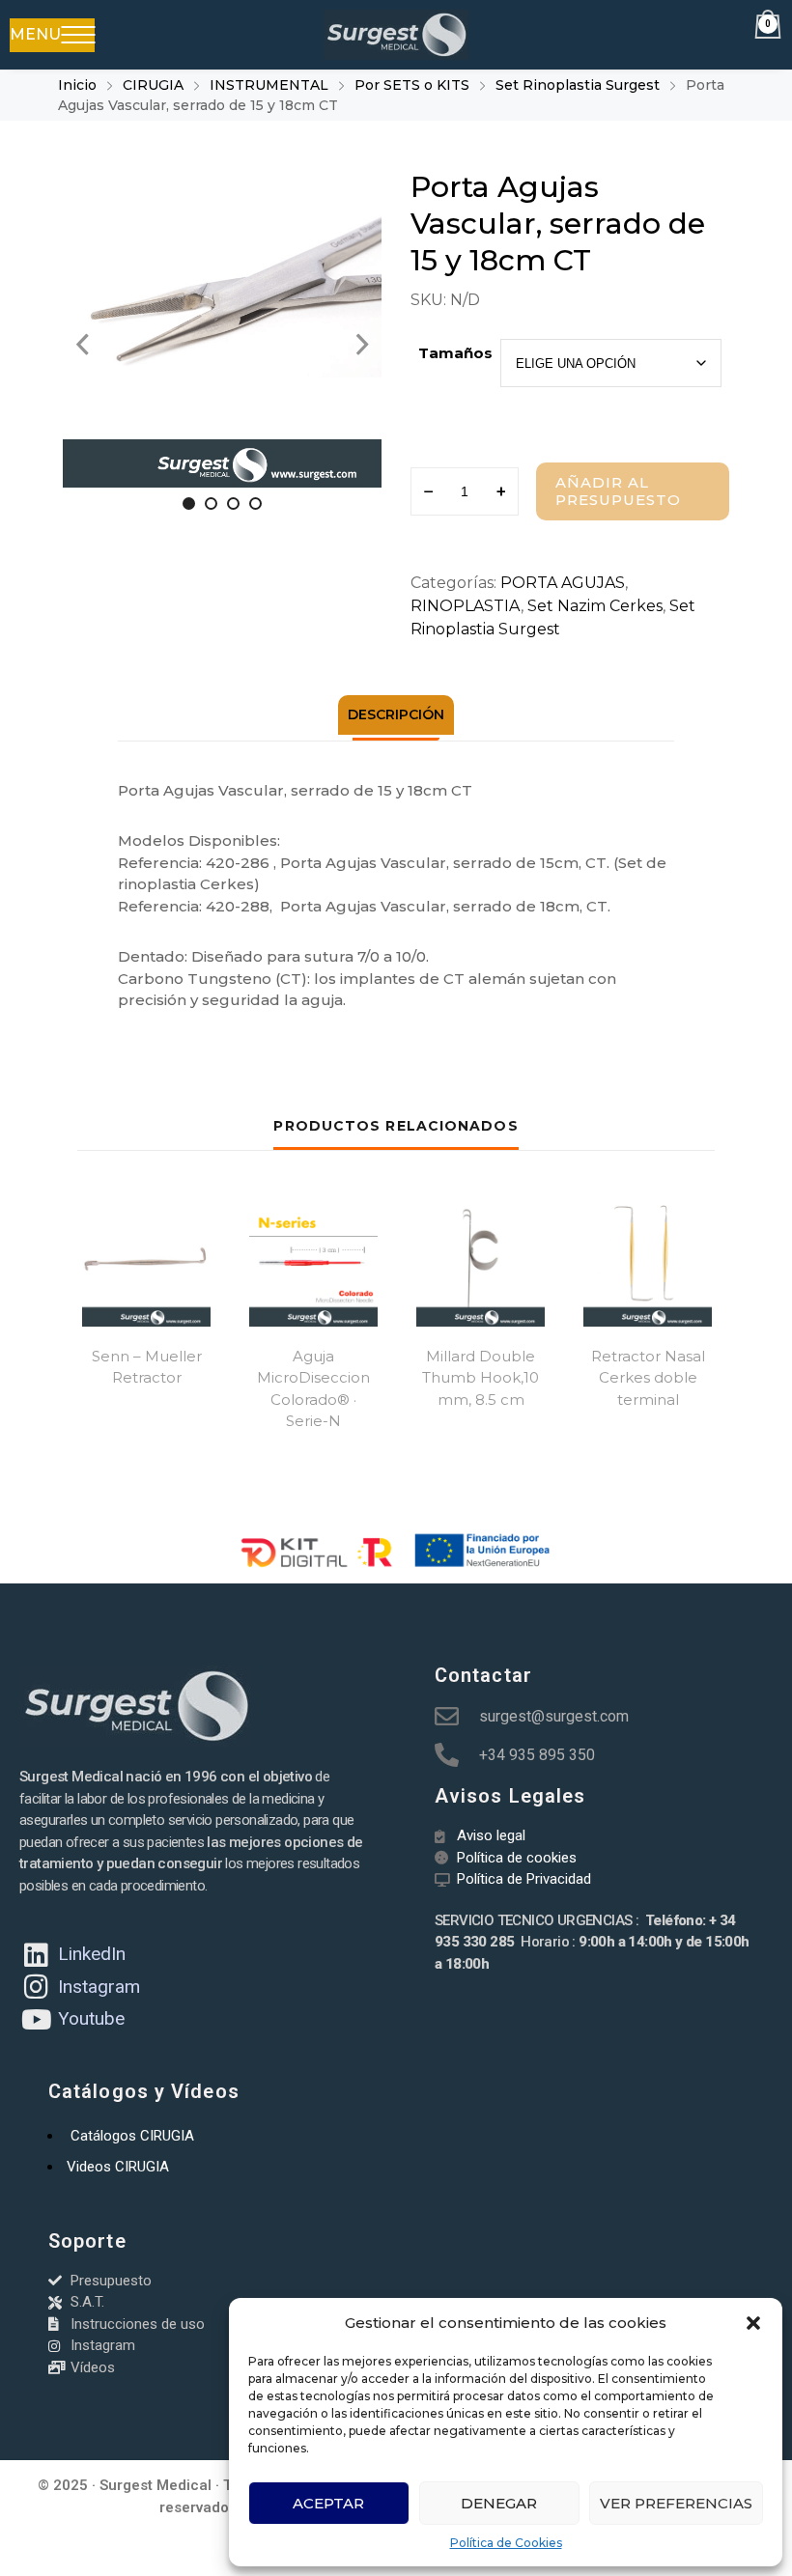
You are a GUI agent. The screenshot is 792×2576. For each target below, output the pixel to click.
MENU (35, 34)
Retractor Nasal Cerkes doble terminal (648, 1378)
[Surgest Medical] (396, 35)
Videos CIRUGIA (118, 2167)
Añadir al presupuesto (618, 491)
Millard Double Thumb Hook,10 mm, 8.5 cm (481, 1378)
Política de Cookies (506, 2543)
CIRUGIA (153, 85)
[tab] (396, 715)
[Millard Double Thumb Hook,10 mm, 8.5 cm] (481, 1262)
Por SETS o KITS (412, 85)
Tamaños (455, 353)
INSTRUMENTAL (269, 85)
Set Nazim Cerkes (595, 606)
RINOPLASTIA (466, 606)
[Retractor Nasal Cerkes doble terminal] (648, 1262)
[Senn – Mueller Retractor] (146, 1262)
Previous (82, 345)
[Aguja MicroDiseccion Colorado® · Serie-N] (313, 1262)
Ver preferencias (676, 2503)
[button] (753, 2323)
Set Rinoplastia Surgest (578, 85)
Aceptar (328, 2503)
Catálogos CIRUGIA (132, 2136)
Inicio (77, 85)
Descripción (396, 714)
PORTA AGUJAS (563, 583)
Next (362, 345)
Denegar (499, 2503)
